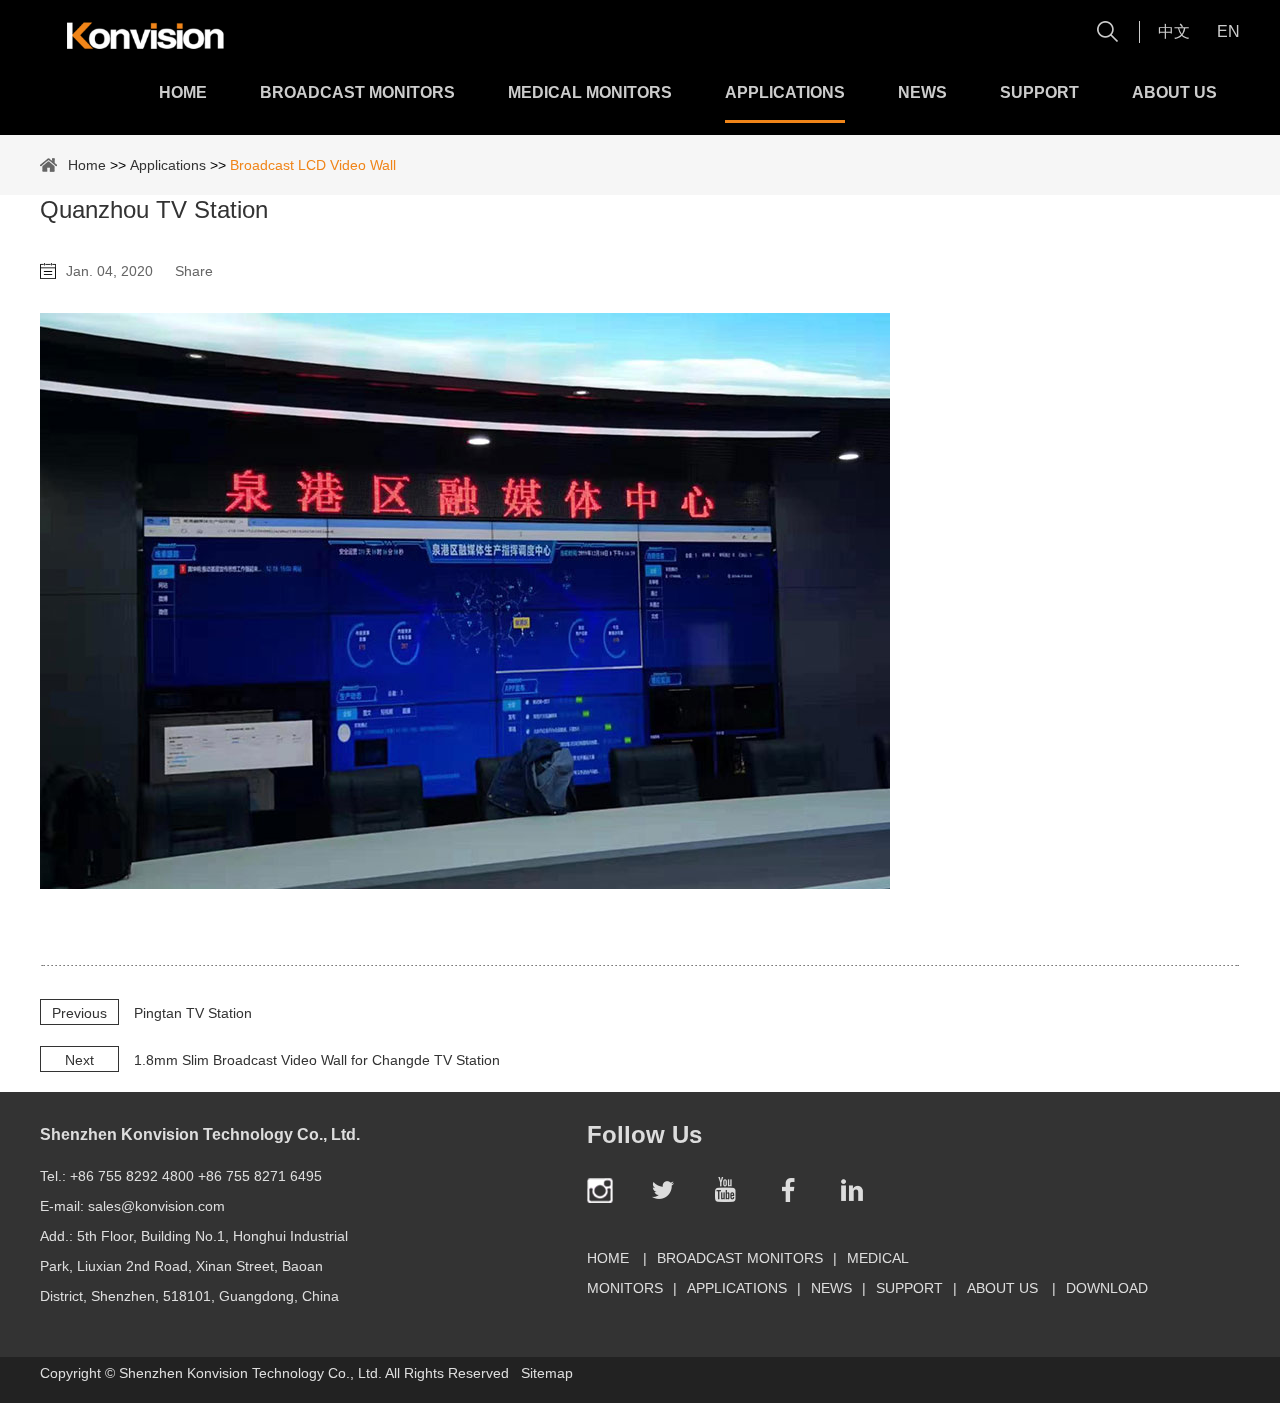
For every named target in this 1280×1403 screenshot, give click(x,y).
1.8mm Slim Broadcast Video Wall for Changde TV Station (317, 1060)
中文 (1174, 31)
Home (183, 92)
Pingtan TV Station (193, 1013)
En (1228, 31)
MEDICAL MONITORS (590, 92)
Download (1107, 1288)
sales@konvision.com (156, 1206)
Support (1039, 92)
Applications (785, 92)
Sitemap (547, 1373)
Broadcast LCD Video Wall (313, 165)
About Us (1174, 92)
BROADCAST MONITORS (357, 92)
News (922, 92)
